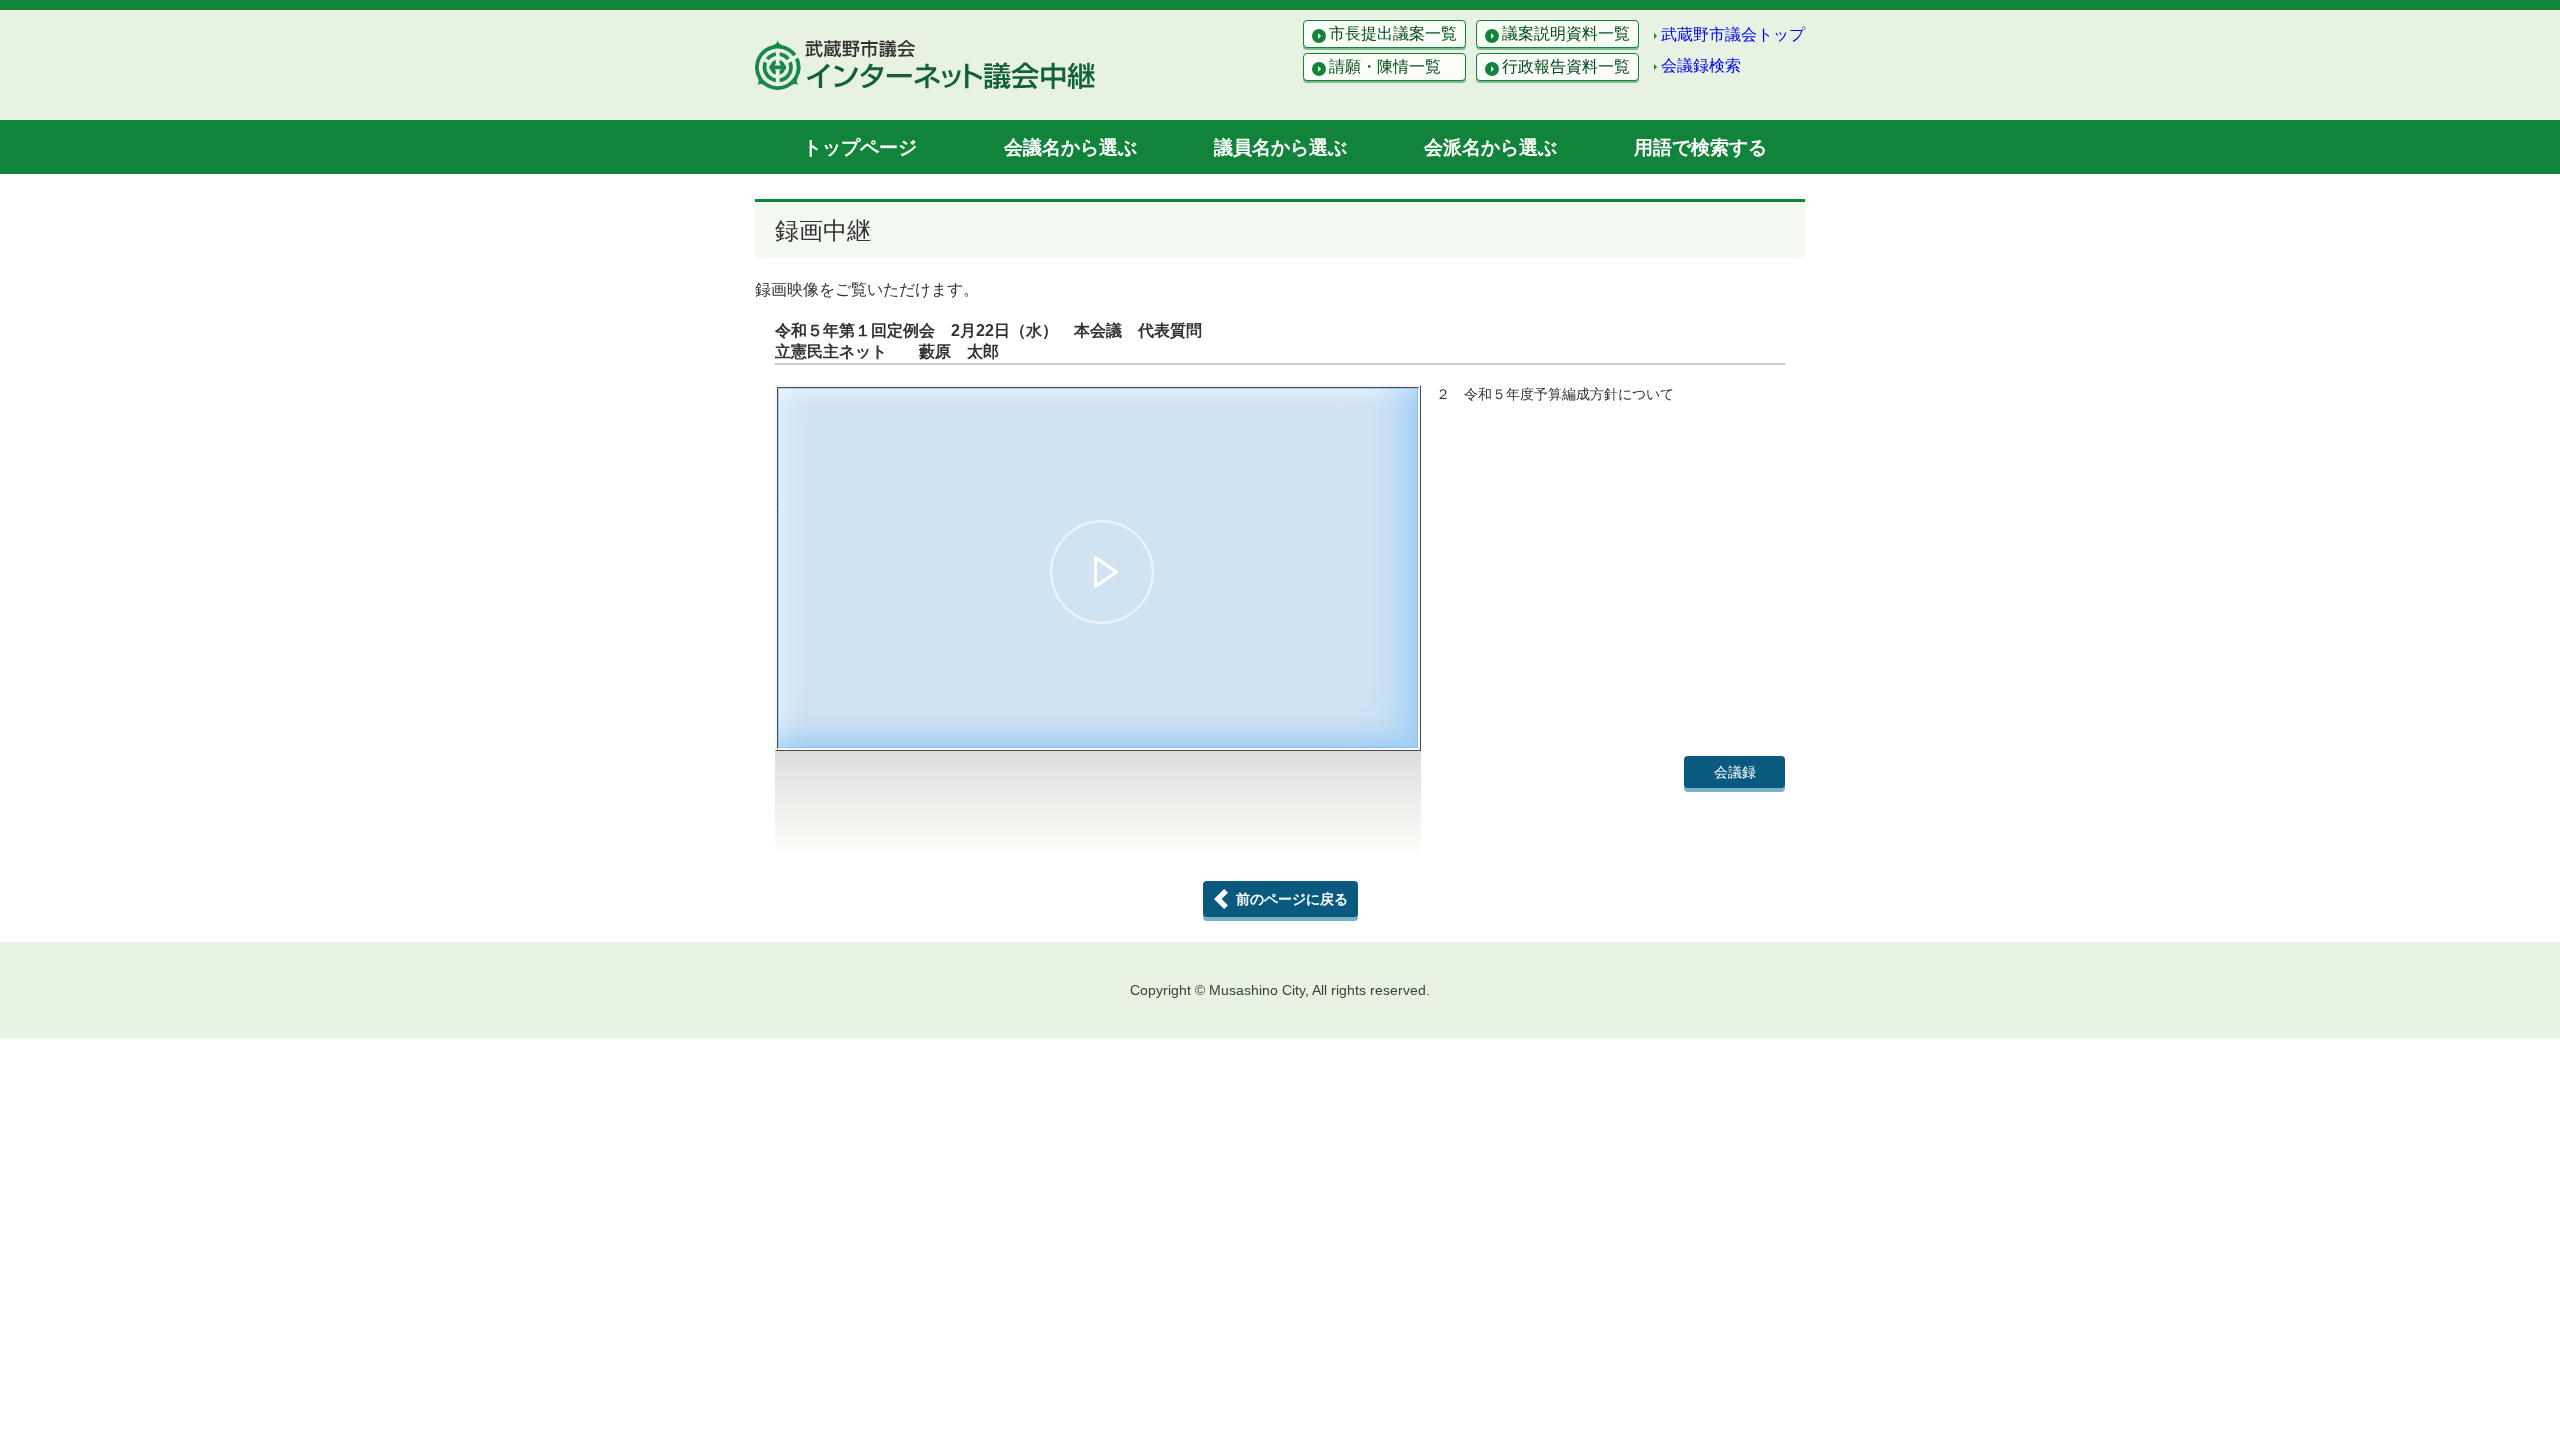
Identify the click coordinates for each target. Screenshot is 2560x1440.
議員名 (1280, 147)
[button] (1102, 572)
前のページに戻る (1292, 899)
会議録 (1735, 772)
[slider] (1098, 700)
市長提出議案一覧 (1393, 33)
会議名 (1070, 147)
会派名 (1490, 147)
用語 (1700, 147)
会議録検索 (1701, 65)
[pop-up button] (1354, 724)
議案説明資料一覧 (1566, 33)
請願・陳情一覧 (1385, 66)
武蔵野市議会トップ (1733, 34)
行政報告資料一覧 (1566, 66)
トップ (860, 147)
